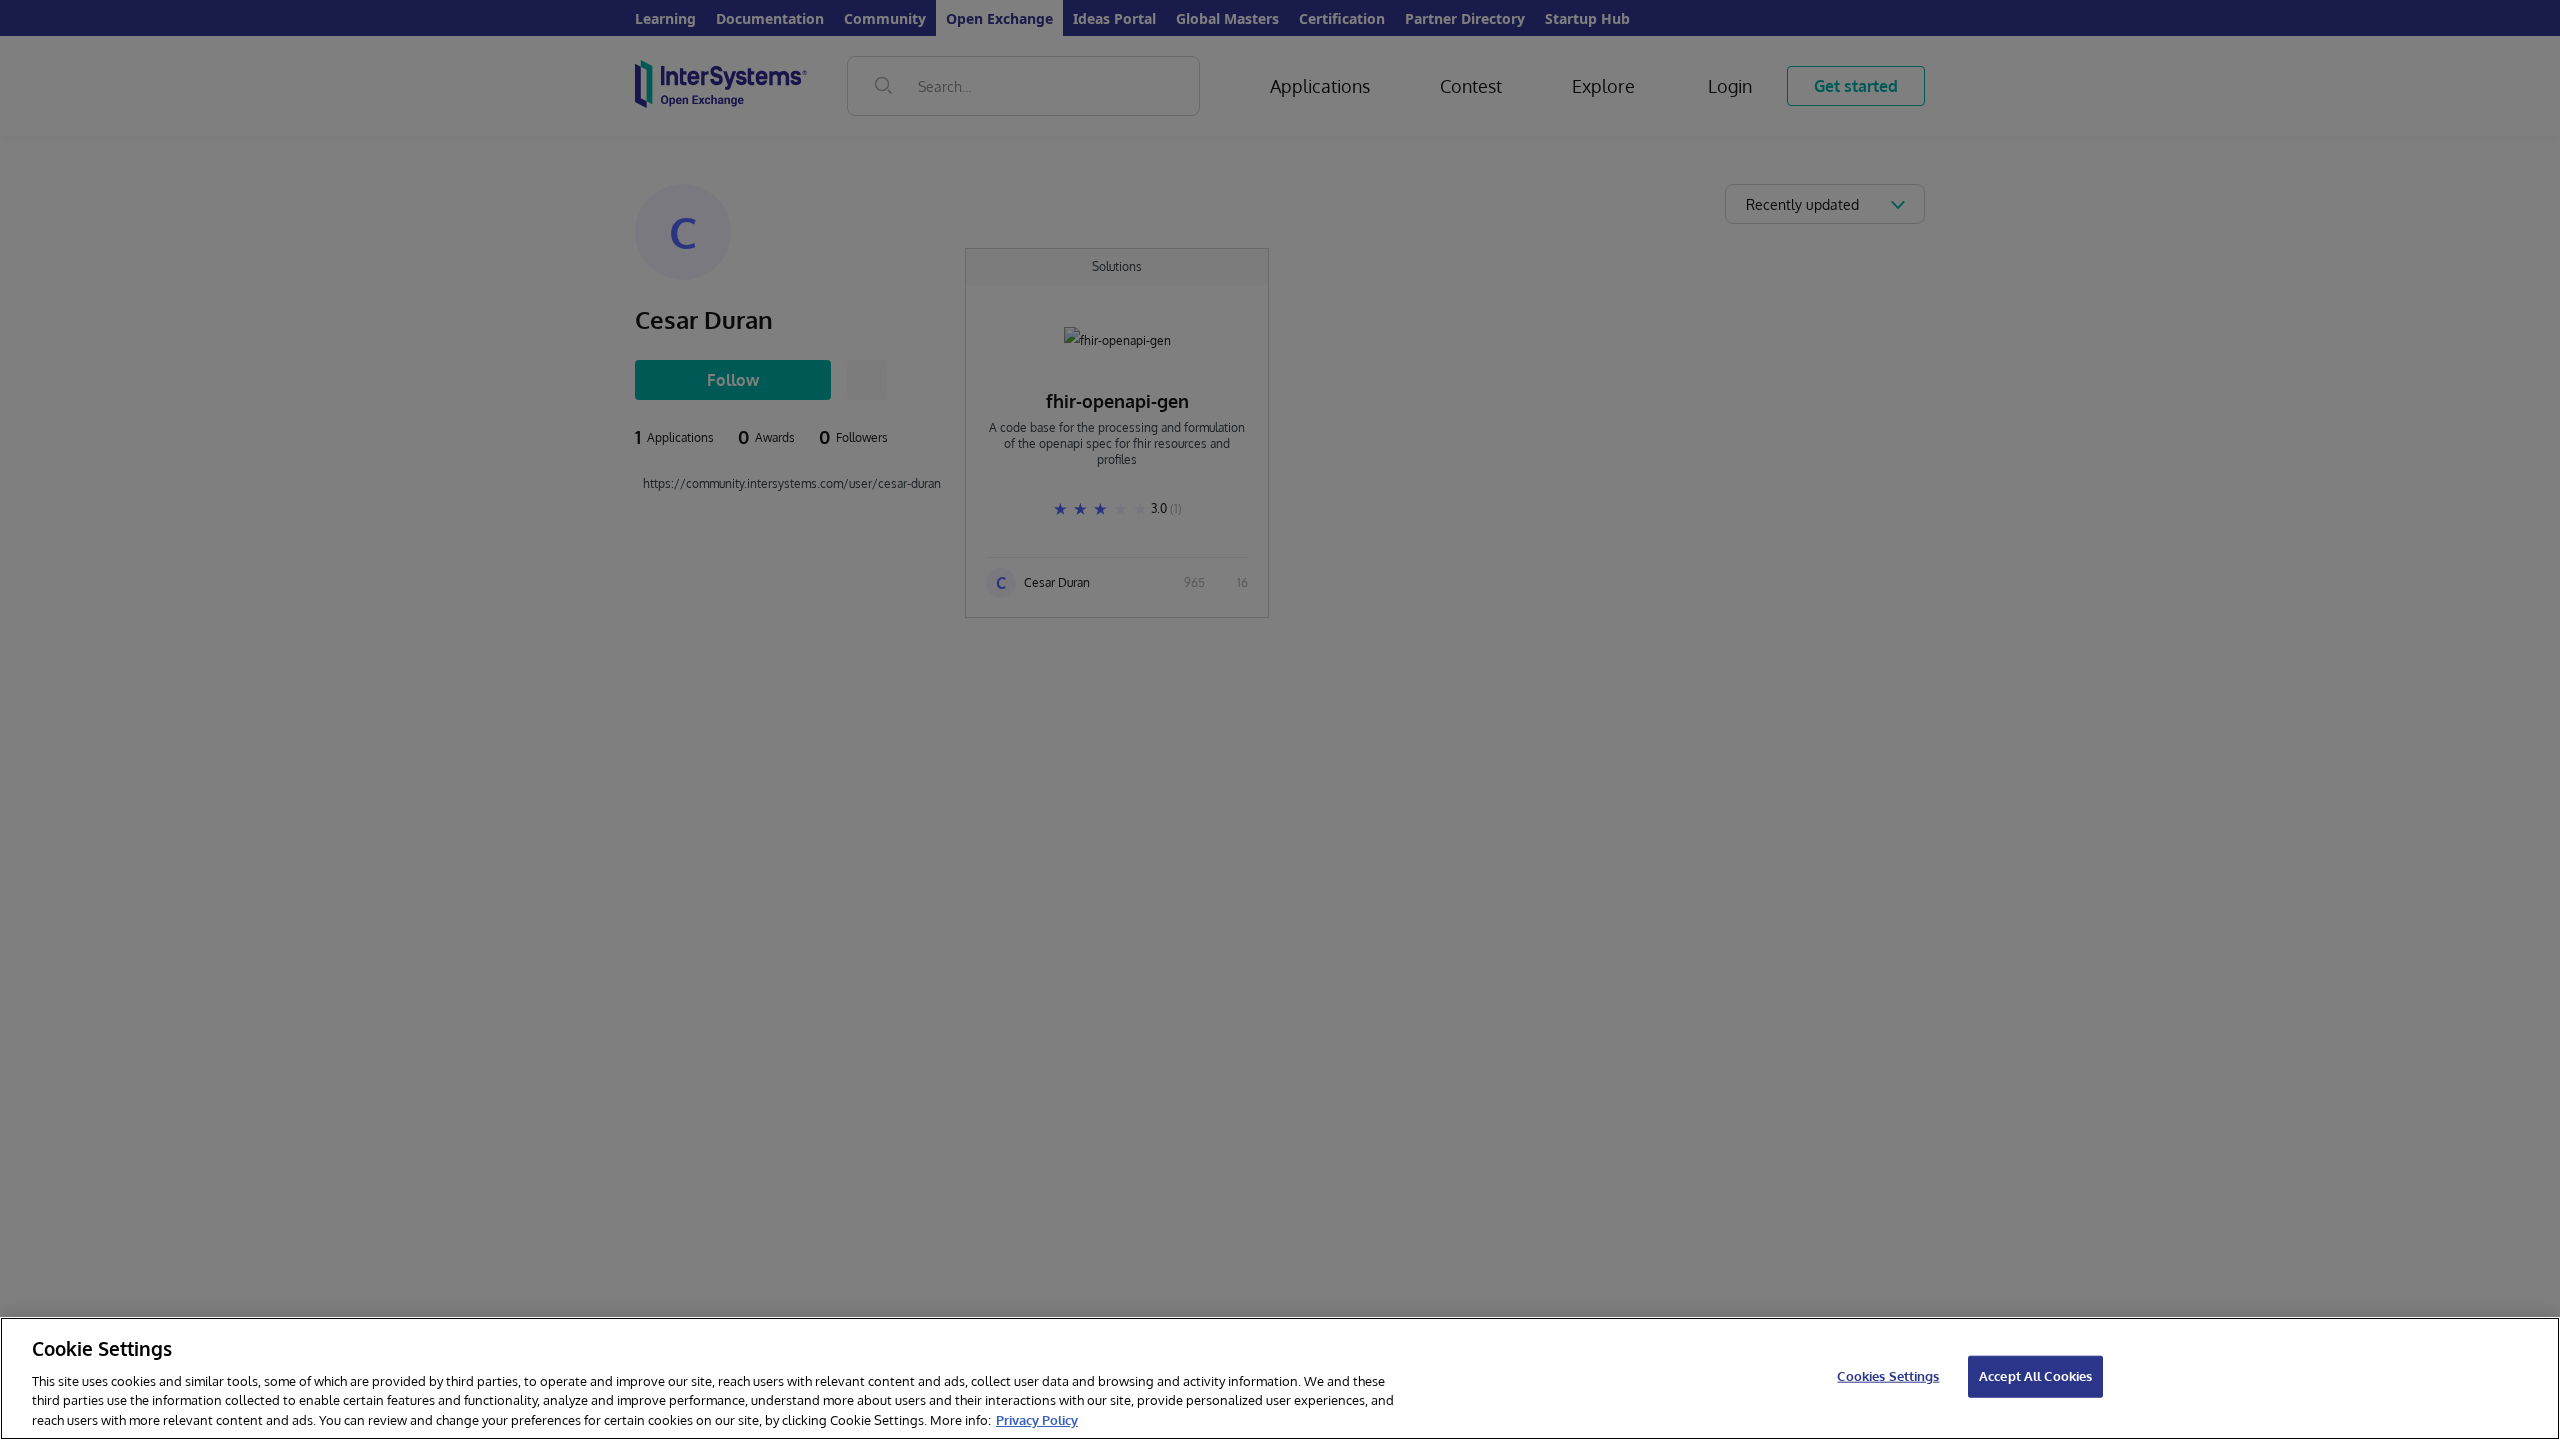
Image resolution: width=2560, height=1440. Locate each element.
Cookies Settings (1888, 1376)
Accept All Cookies (2035, 1376)
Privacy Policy (1037, 1419)
